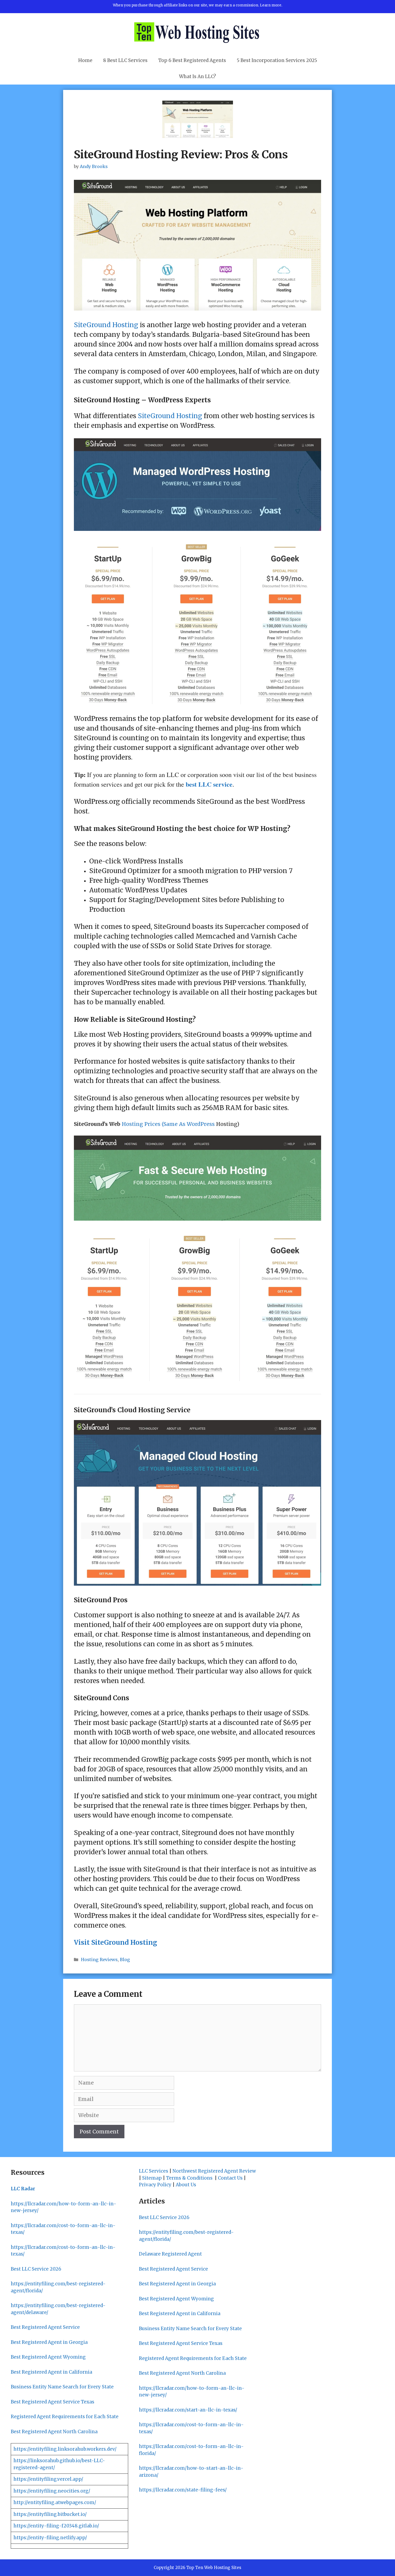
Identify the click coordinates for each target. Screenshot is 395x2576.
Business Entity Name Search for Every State (62, 2387)
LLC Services (154, 2171)
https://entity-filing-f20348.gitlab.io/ (56, 2526)
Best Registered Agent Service (45, 2327)
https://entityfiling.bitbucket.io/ (50, 2514)
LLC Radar (23, 2189)
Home (85, 60)
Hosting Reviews (99, 1960)
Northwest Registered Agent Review (214, 2171)
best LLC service (209, 784)
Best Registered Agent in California (51, 2372)
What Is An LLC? (198, 76)
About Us (186, 2185)
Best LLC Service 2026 (36, 2269)
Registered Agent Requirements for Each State (65, 2417)
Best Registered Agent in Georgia (49, 2342)
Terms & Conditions (190, 2178)
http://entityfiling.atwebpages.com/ (55, 2502)
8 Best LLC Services (125, 60)
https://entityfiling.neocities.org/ (52, 2491)
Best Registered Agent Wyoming (48, 2357)
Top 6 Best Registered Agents (192, 60)
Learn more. (271, 5)
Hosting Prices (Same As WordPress (168, 1124)
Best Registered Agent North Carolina (54, 2432)
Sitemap (152, 2178)
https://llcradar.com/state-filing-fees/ (183, 2490)
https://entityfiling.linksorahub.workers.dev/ (65, 2449)
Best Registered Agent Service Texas (53, 2402)
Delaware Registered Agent (170, 2254)
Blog (125, 1960)
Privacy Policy (155, 2185)
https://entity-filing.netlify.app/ (50, 2538)
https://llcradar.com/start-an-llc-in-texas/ (188, 2410)
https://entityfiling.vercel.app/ (48, 2479)
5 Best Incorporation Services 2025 (277, 60)
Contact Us (230, 2178)
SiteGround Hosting (106, 325)
